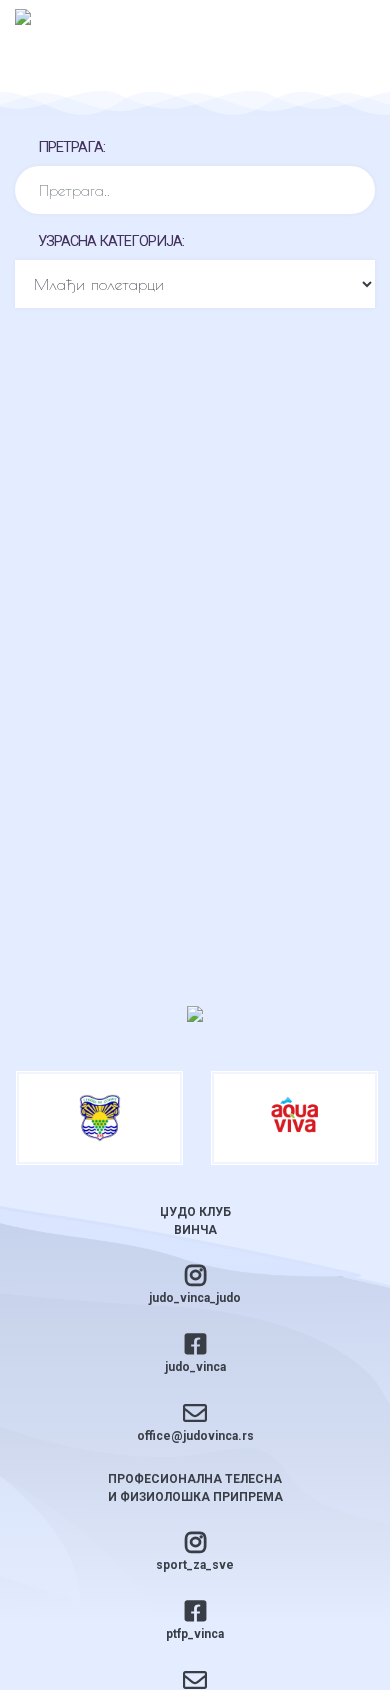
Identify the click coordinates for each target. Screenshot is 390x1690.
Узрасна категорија (110, 241)
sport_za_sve (195, 1565)
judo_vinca (195, 1367)
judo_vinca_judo (195, 1298)
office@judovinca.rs (195, 1436)
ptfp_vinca (195, 1634)
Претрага (70, 147)
